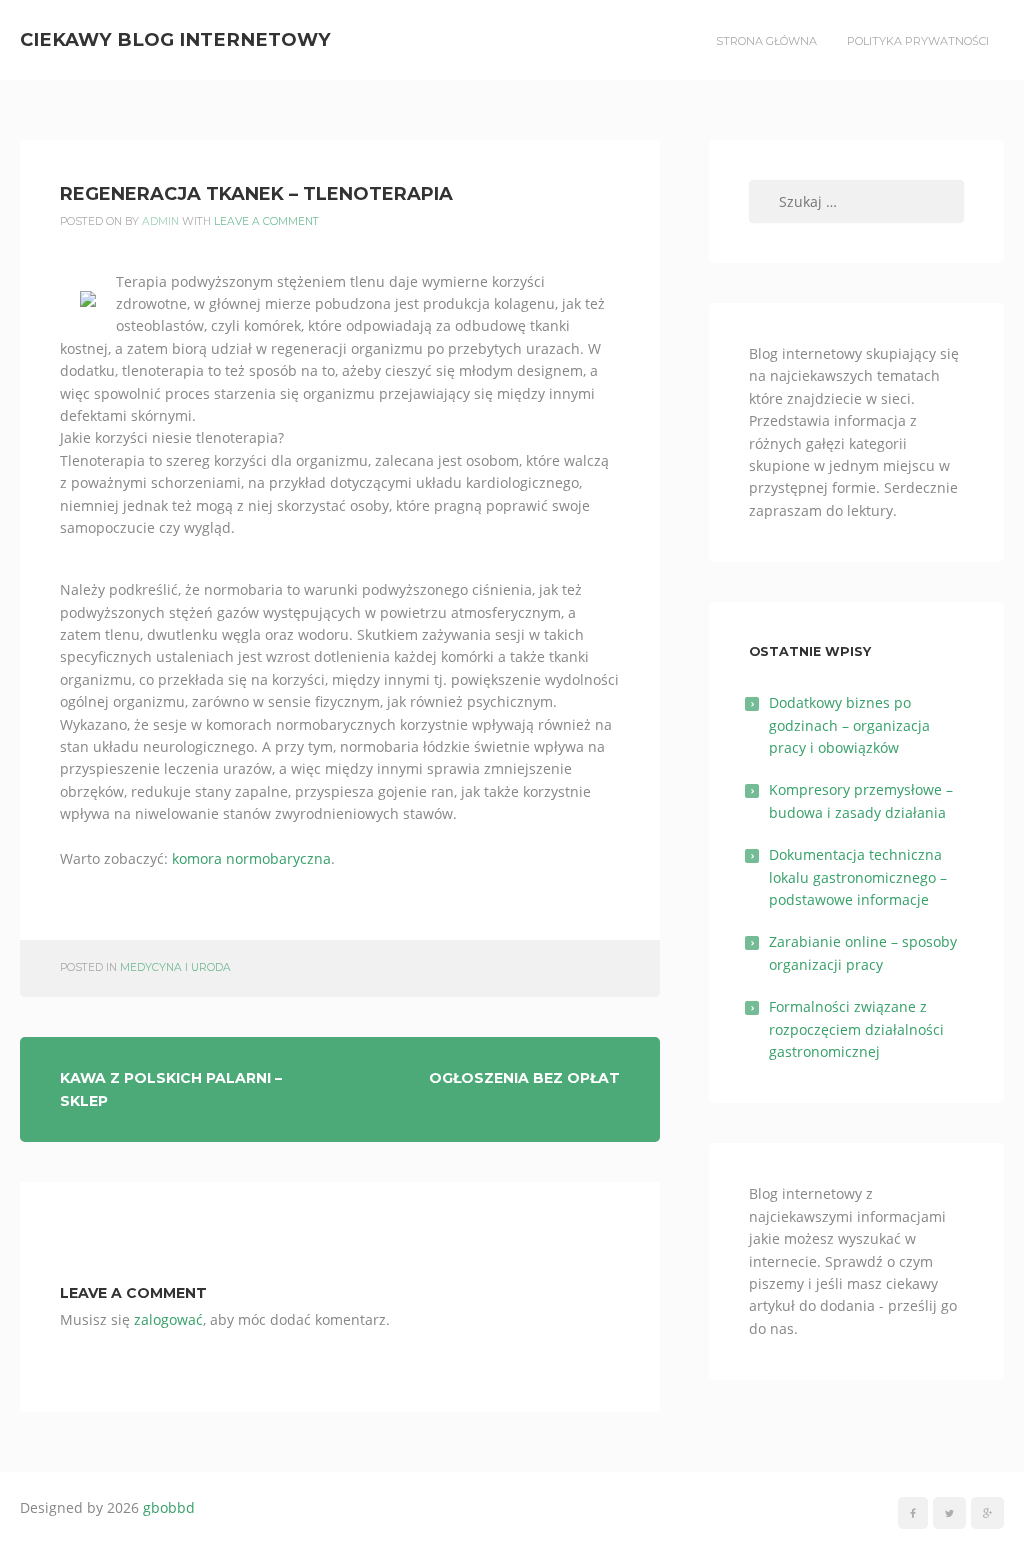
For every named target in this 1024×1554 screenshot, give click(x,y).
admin (160, 221)
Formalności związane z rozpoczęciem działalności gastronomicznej (856, 1029)
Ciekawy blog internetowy (175, 39)
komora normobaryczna (251, 858)
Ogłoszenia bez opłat (524, 1078)
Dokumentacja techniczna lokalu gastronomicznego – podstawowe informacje (858, 877)
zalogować (168, 1319)
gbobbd (169, 1507)
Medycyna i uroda (175, 967)
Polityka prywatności (918, 41)
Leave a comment (266, 221)
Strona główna (766, 41)
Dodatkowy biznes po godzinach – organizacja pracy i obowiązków (849, 725)
